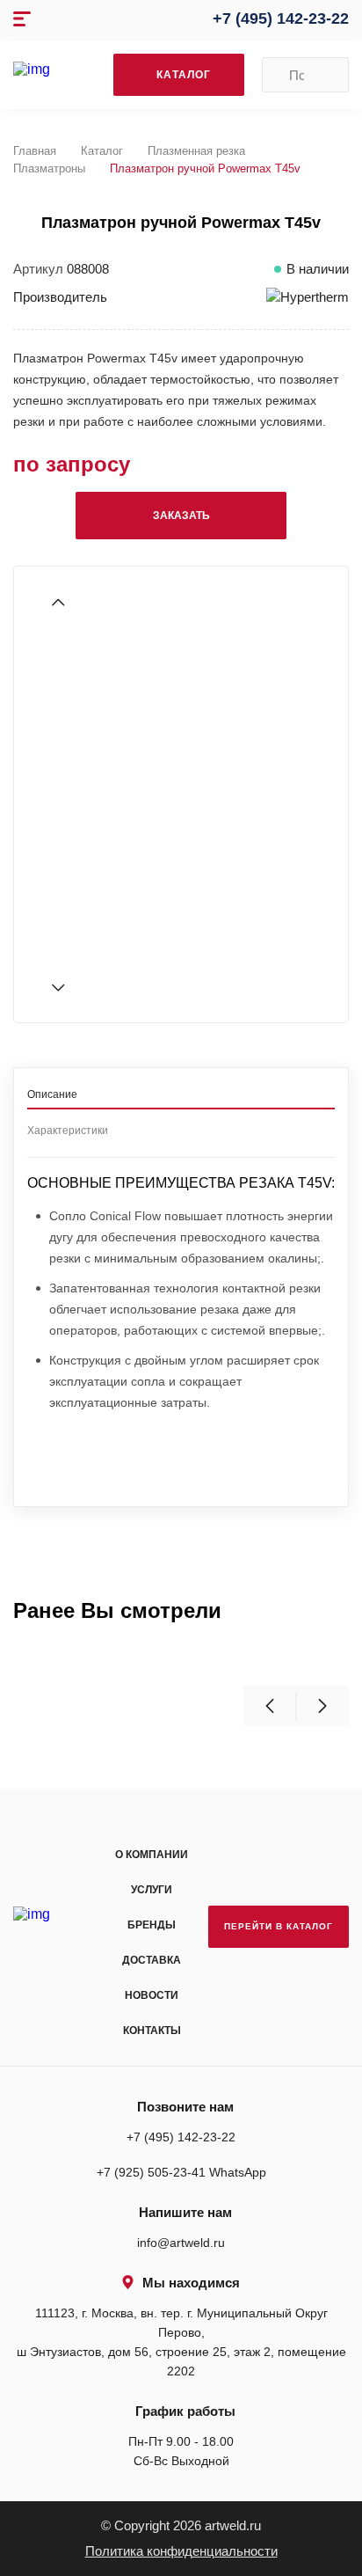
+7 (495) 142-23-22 (281, 18)
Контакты (152, 2031)
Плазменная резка (196, 151)
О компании (152, 1855)
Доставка (152, 1960)
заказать (181, 516)
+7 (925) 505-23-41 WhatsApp (181, 2172)
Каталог (102, 151)
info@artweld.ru (181, 2243)
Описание (52, 1094)
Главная (35, 151)
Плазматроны (49, 168)
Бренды (152, 1925)
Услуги (152, 1890)
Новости (152, 1995)
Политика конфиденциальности (181, 2551)
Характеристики (68, 1131)
